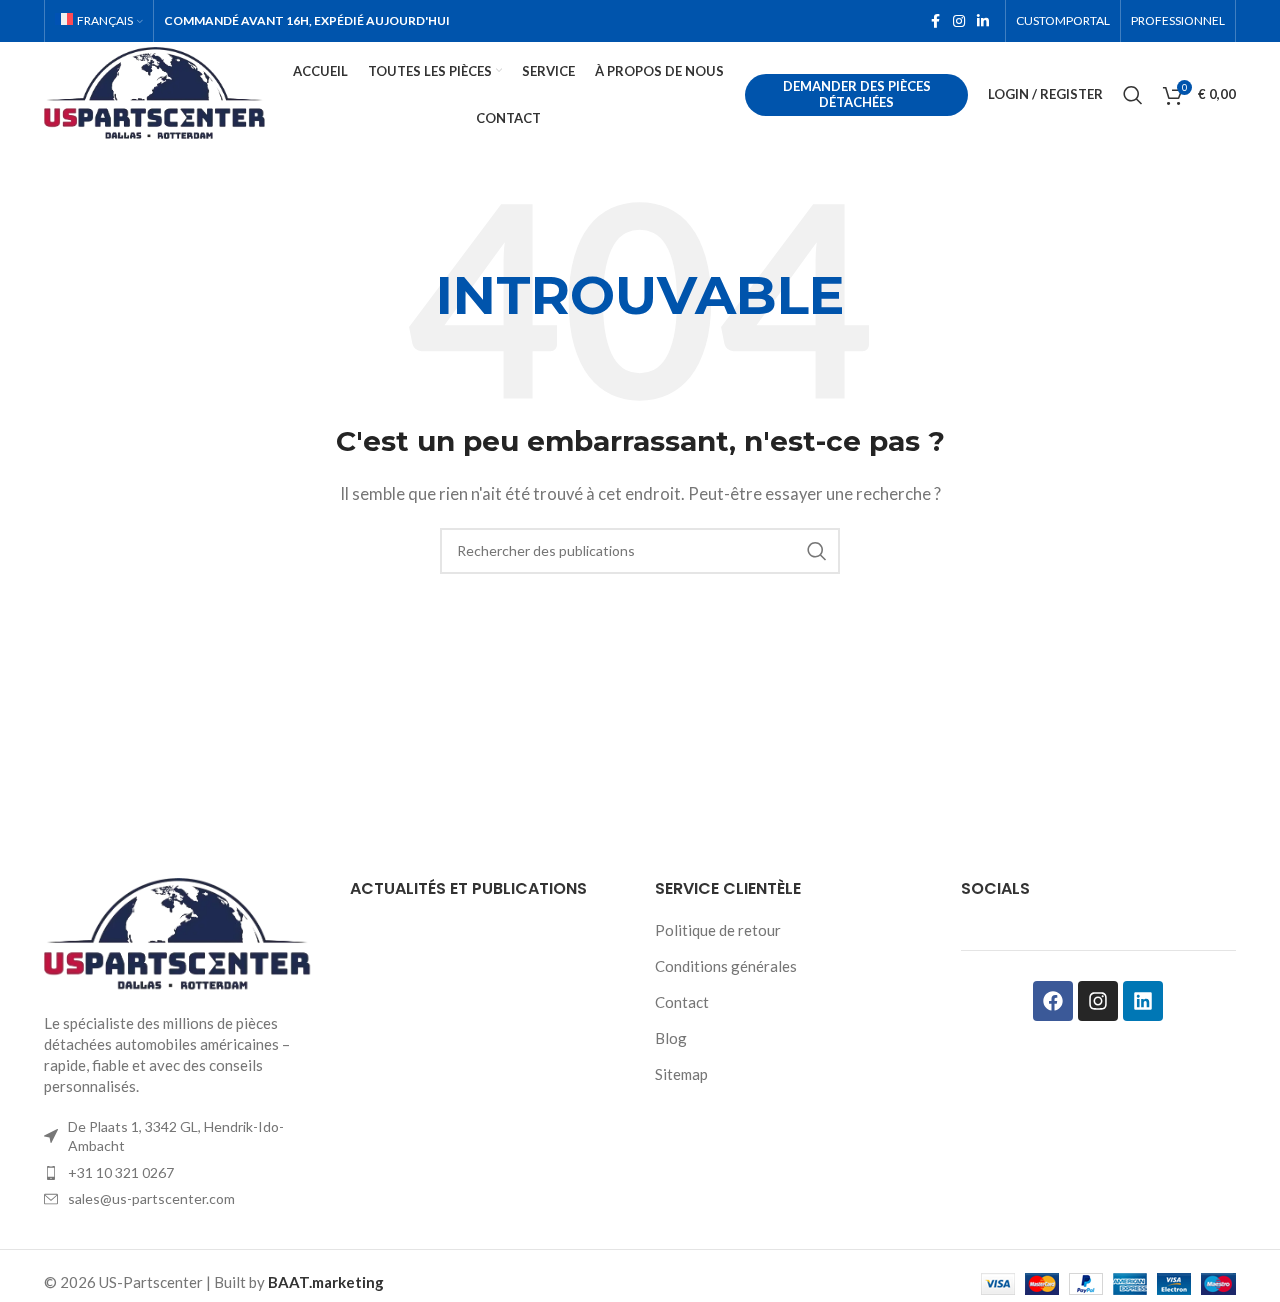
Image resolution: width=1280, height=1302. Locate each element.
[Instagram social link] (959, 21)
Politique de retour (718, 930)
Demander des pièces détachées (857, 94)
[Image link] (182, 933)
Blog (671, 1038)
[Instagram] (1098, 1001)
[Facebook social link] (935, 21)
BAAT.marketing (326, 1282)
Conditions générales (726, 966)
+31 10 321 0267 (121, 1172)
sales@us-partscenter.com (151, 1198)
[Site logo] (158, 92)
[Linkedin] (1143, 1001)
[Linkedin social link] (983, 21)
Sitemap (681, 1074)
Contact (682, 1002)
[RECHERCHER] (817, 551)
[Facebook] (1053, 1001)
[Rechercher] (1133, 95)
